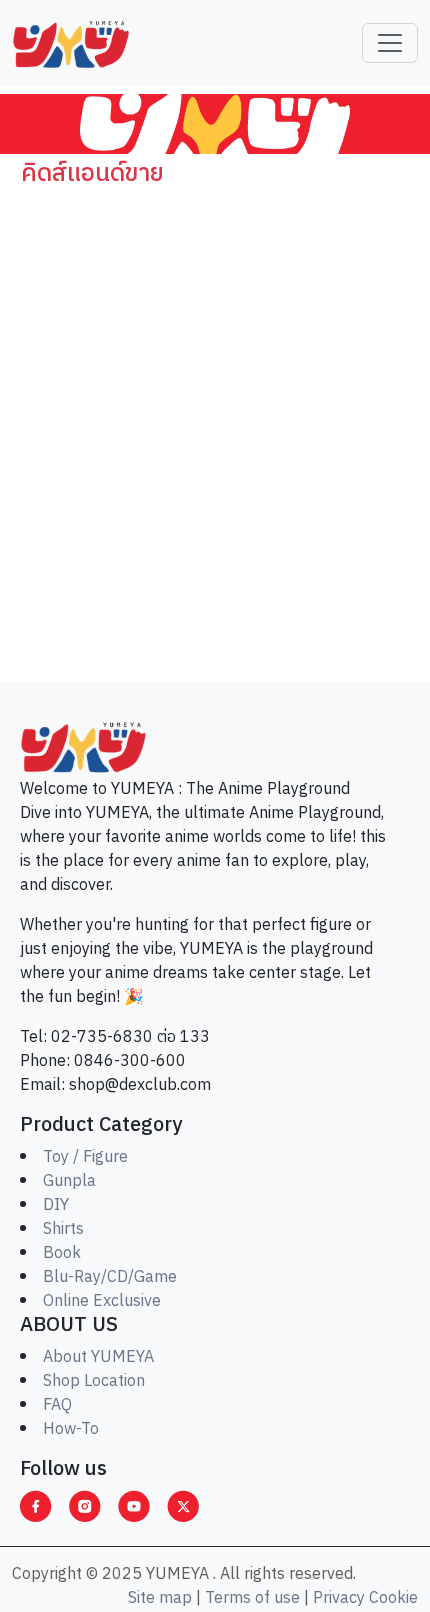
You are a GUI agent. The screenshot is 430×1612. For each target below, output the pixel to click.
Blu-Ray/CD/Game (110, 1277)
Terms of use (252, 1598)
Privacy (339, 1598)
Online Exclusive (102, 1301)
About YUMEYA (98, 1357)
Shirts (63, 1229)
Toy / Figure (85, 1157)
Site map (160, 1598)
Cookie (393, 1598)
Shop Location (94, 1381)
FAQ (57, 1405)
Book (62, 1253)
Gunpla (69, 1181)
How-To (71, 1429)
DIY (56, 1205)
